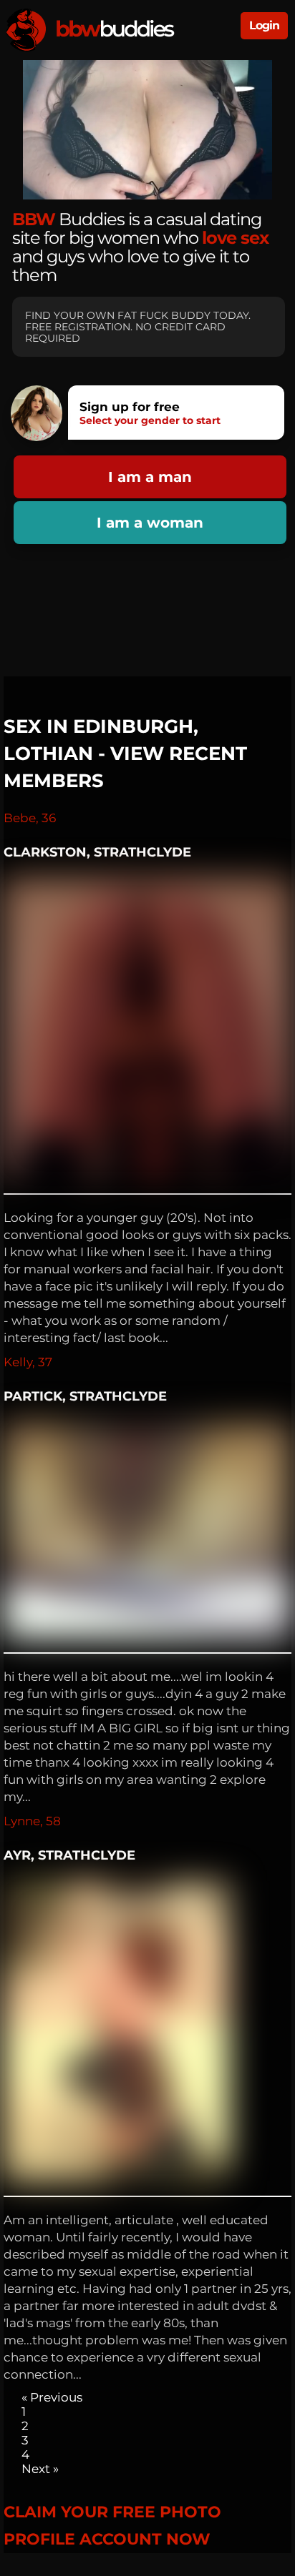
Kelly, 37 (28, 1362)
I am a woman (150, 523)
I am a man (150, 477)
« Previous (52, 2397)
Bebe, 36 (30, 818)
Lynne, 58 (32, 1821)
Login (264, 25)
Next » (40, 2469)
